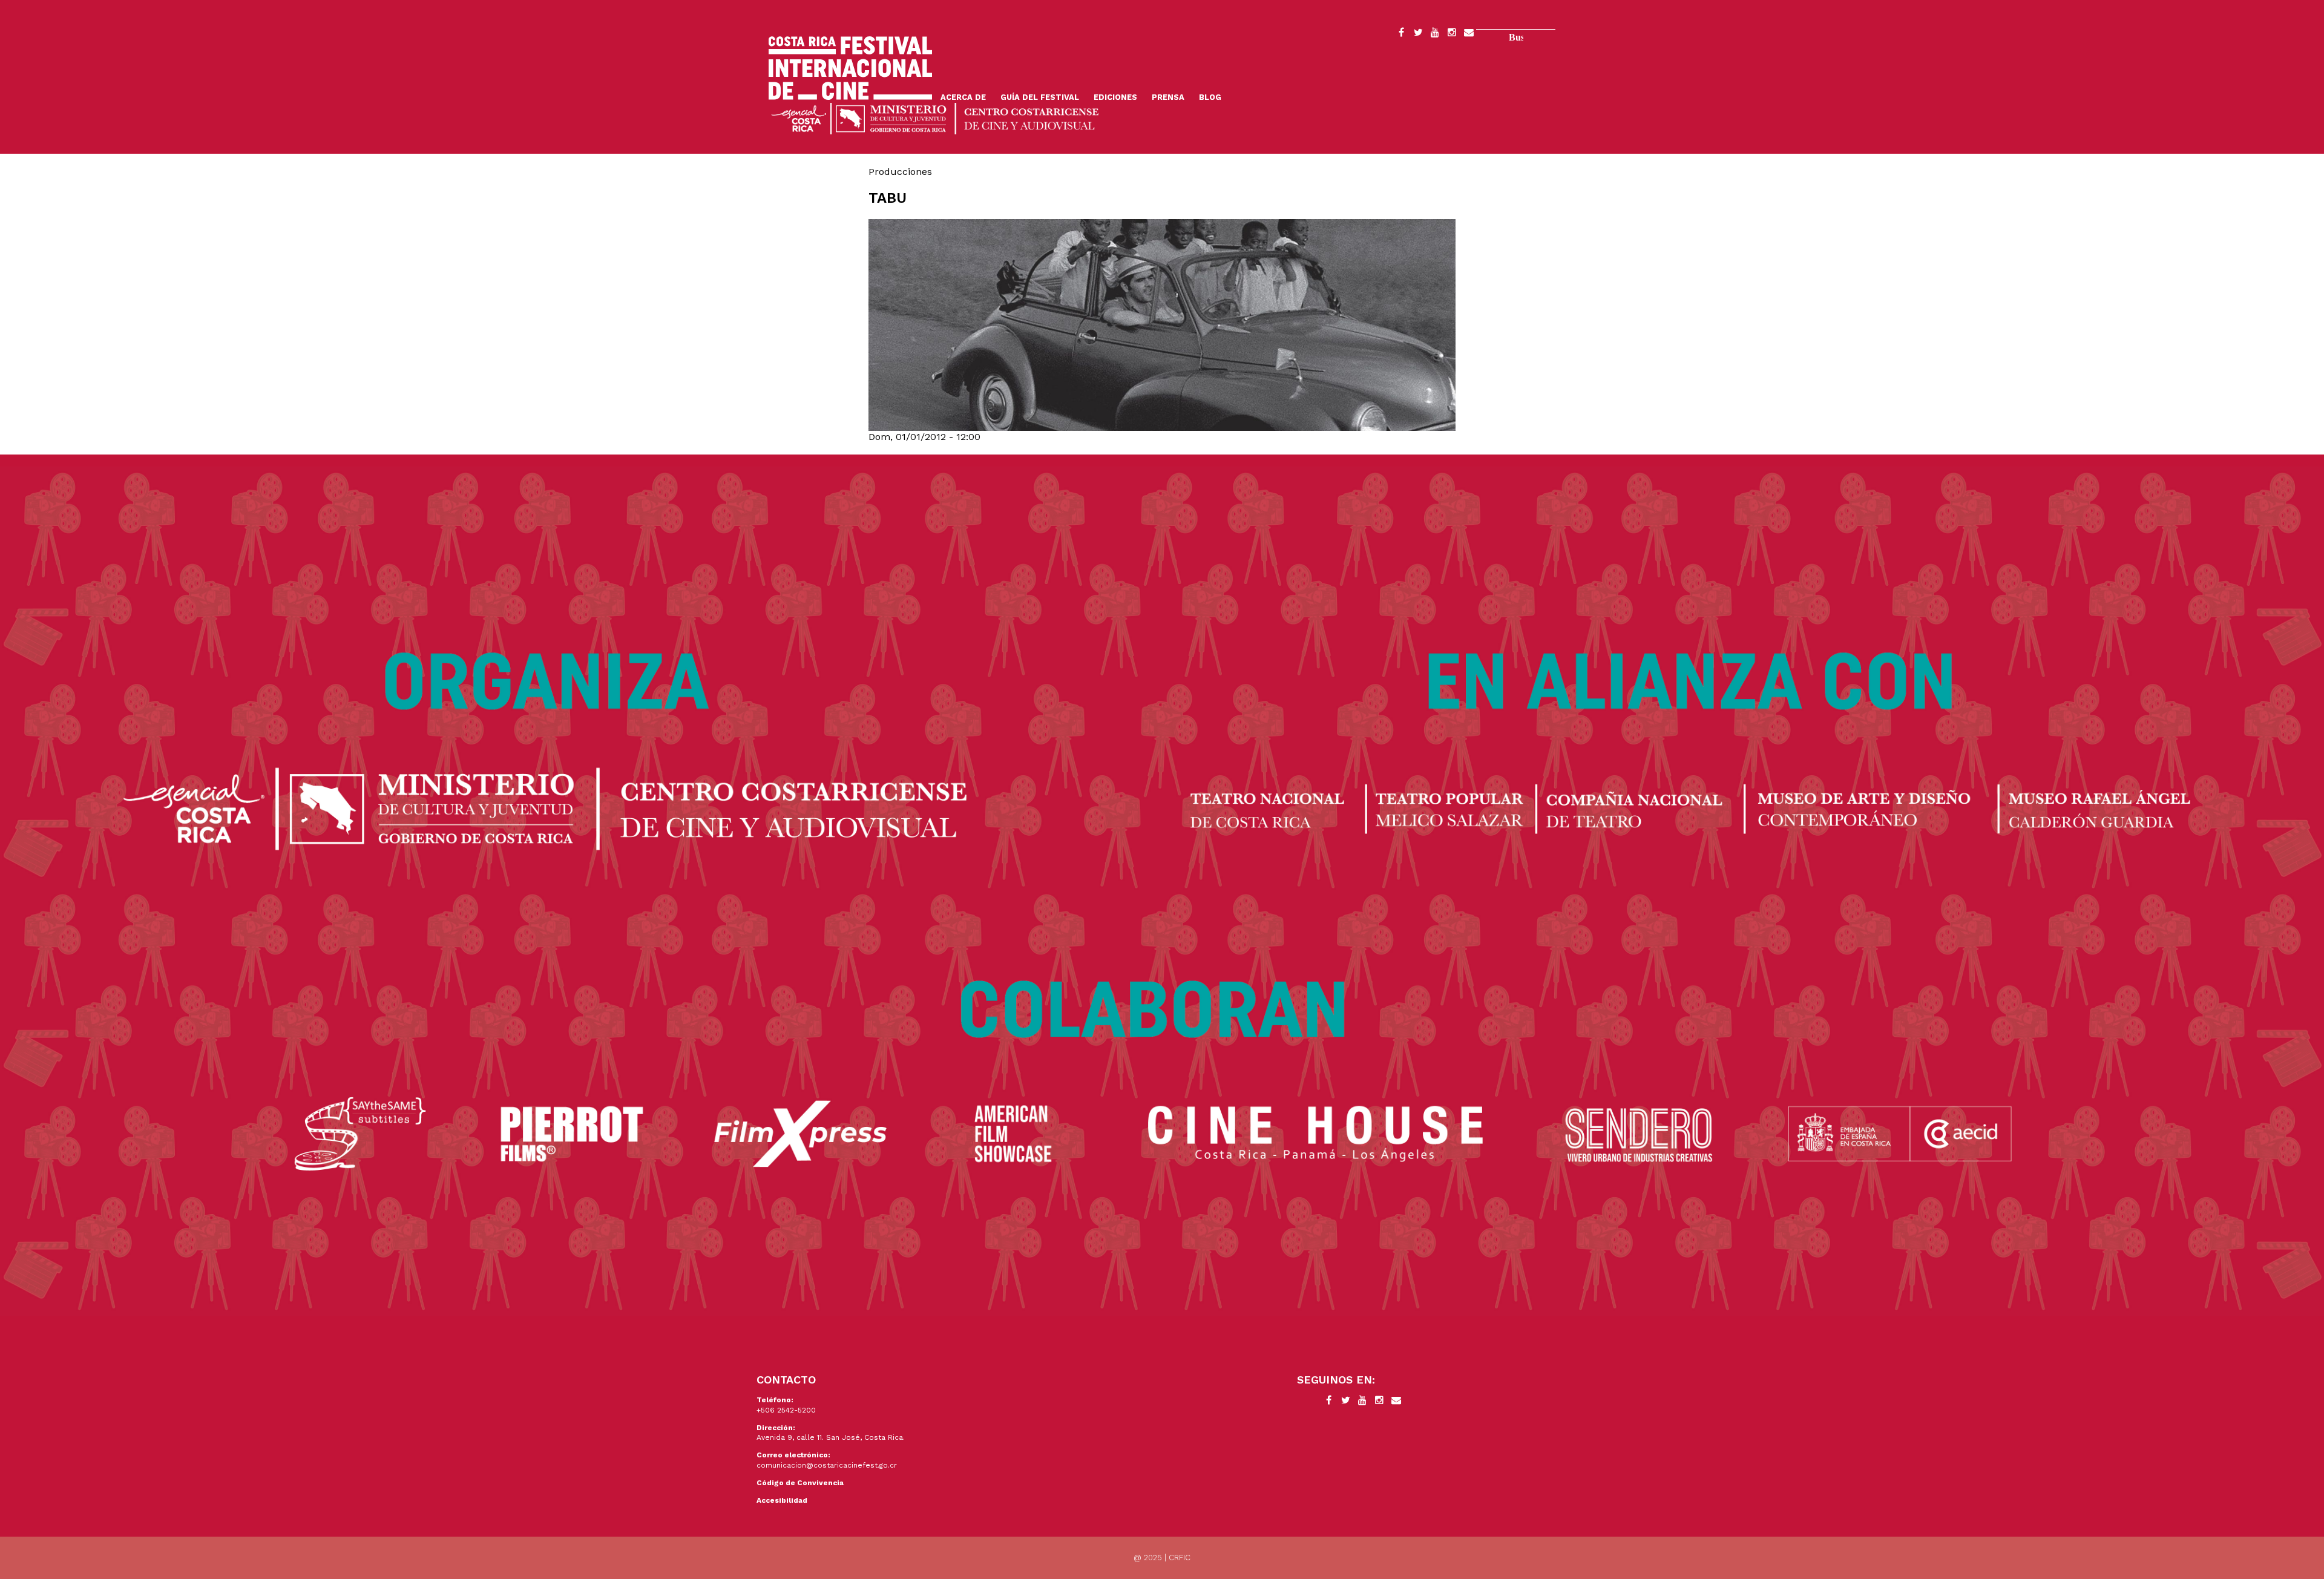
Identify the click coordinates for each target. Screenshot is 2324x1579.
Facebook (1401, 34)
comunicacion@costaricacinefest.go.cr (827, 1465)
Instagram (1452, 34)
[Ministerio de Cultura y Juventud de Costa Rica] (935, 118)
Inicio (850, 68)
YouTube (1435, 34)
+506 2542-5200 (786, 1410)
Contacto (1469, 34)
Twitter (1418, 34)
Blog (1210, 97)
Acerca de (963, 97)
